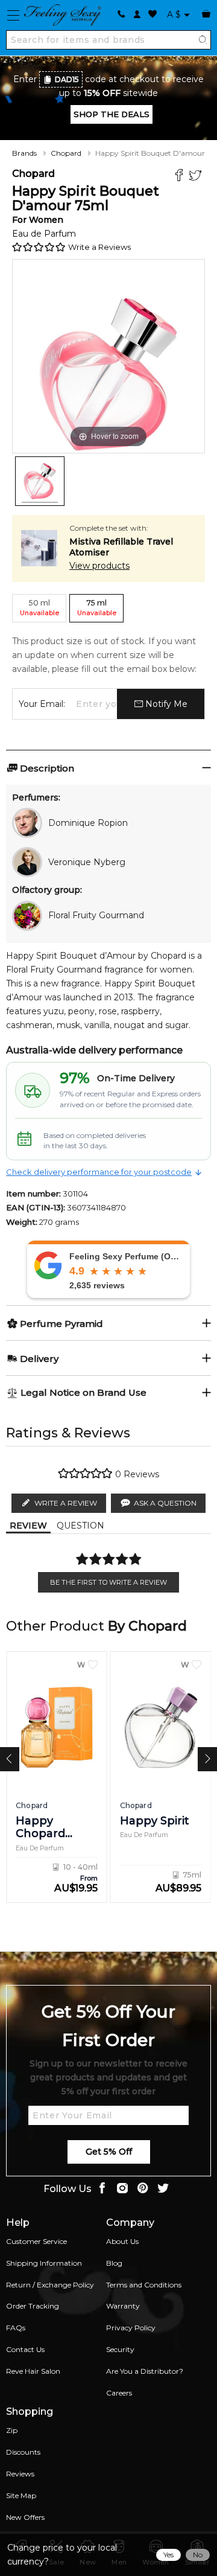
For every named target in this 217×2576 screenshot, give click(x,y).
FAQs (16, 2328)
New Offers (25, 2517)
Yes (168, 2555)
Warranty (123, 2306)
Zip (12, 2430)
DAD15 (67, 79)
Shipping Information (44, 2263)
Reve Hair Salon (33, 2371)
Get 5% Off (109, 2152)
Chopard (66, 153)
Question (80, 1526)
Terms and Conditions (144, 2285)
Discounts (23, 2452)
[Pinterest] (143, 2189)
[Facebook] (181, 177)
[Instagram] (122, 2189)
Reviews (20, 2474)
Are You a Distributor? (145, 2371)
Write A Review (66, 1503)
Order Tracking (33, 2306)
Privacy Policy (131, 2328)
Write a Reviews (99, 247)
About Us (122, 2241)
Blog (114, 2263)
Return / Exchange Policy (50, 2285)
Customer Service (36, 2241)
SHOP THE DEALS (112, 114)
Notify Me (165, 704)
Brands (24, 153)
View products (99, 566)
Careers (119, 2393)
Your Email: (42, 704)
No (198, 2555)
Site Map (21, 2495)
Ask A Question (165, 1503)
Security (120, 2349)
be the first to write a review (108, 1582)
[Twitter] (197, 177)
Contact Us (25, 2349)
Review (28, 1526)
